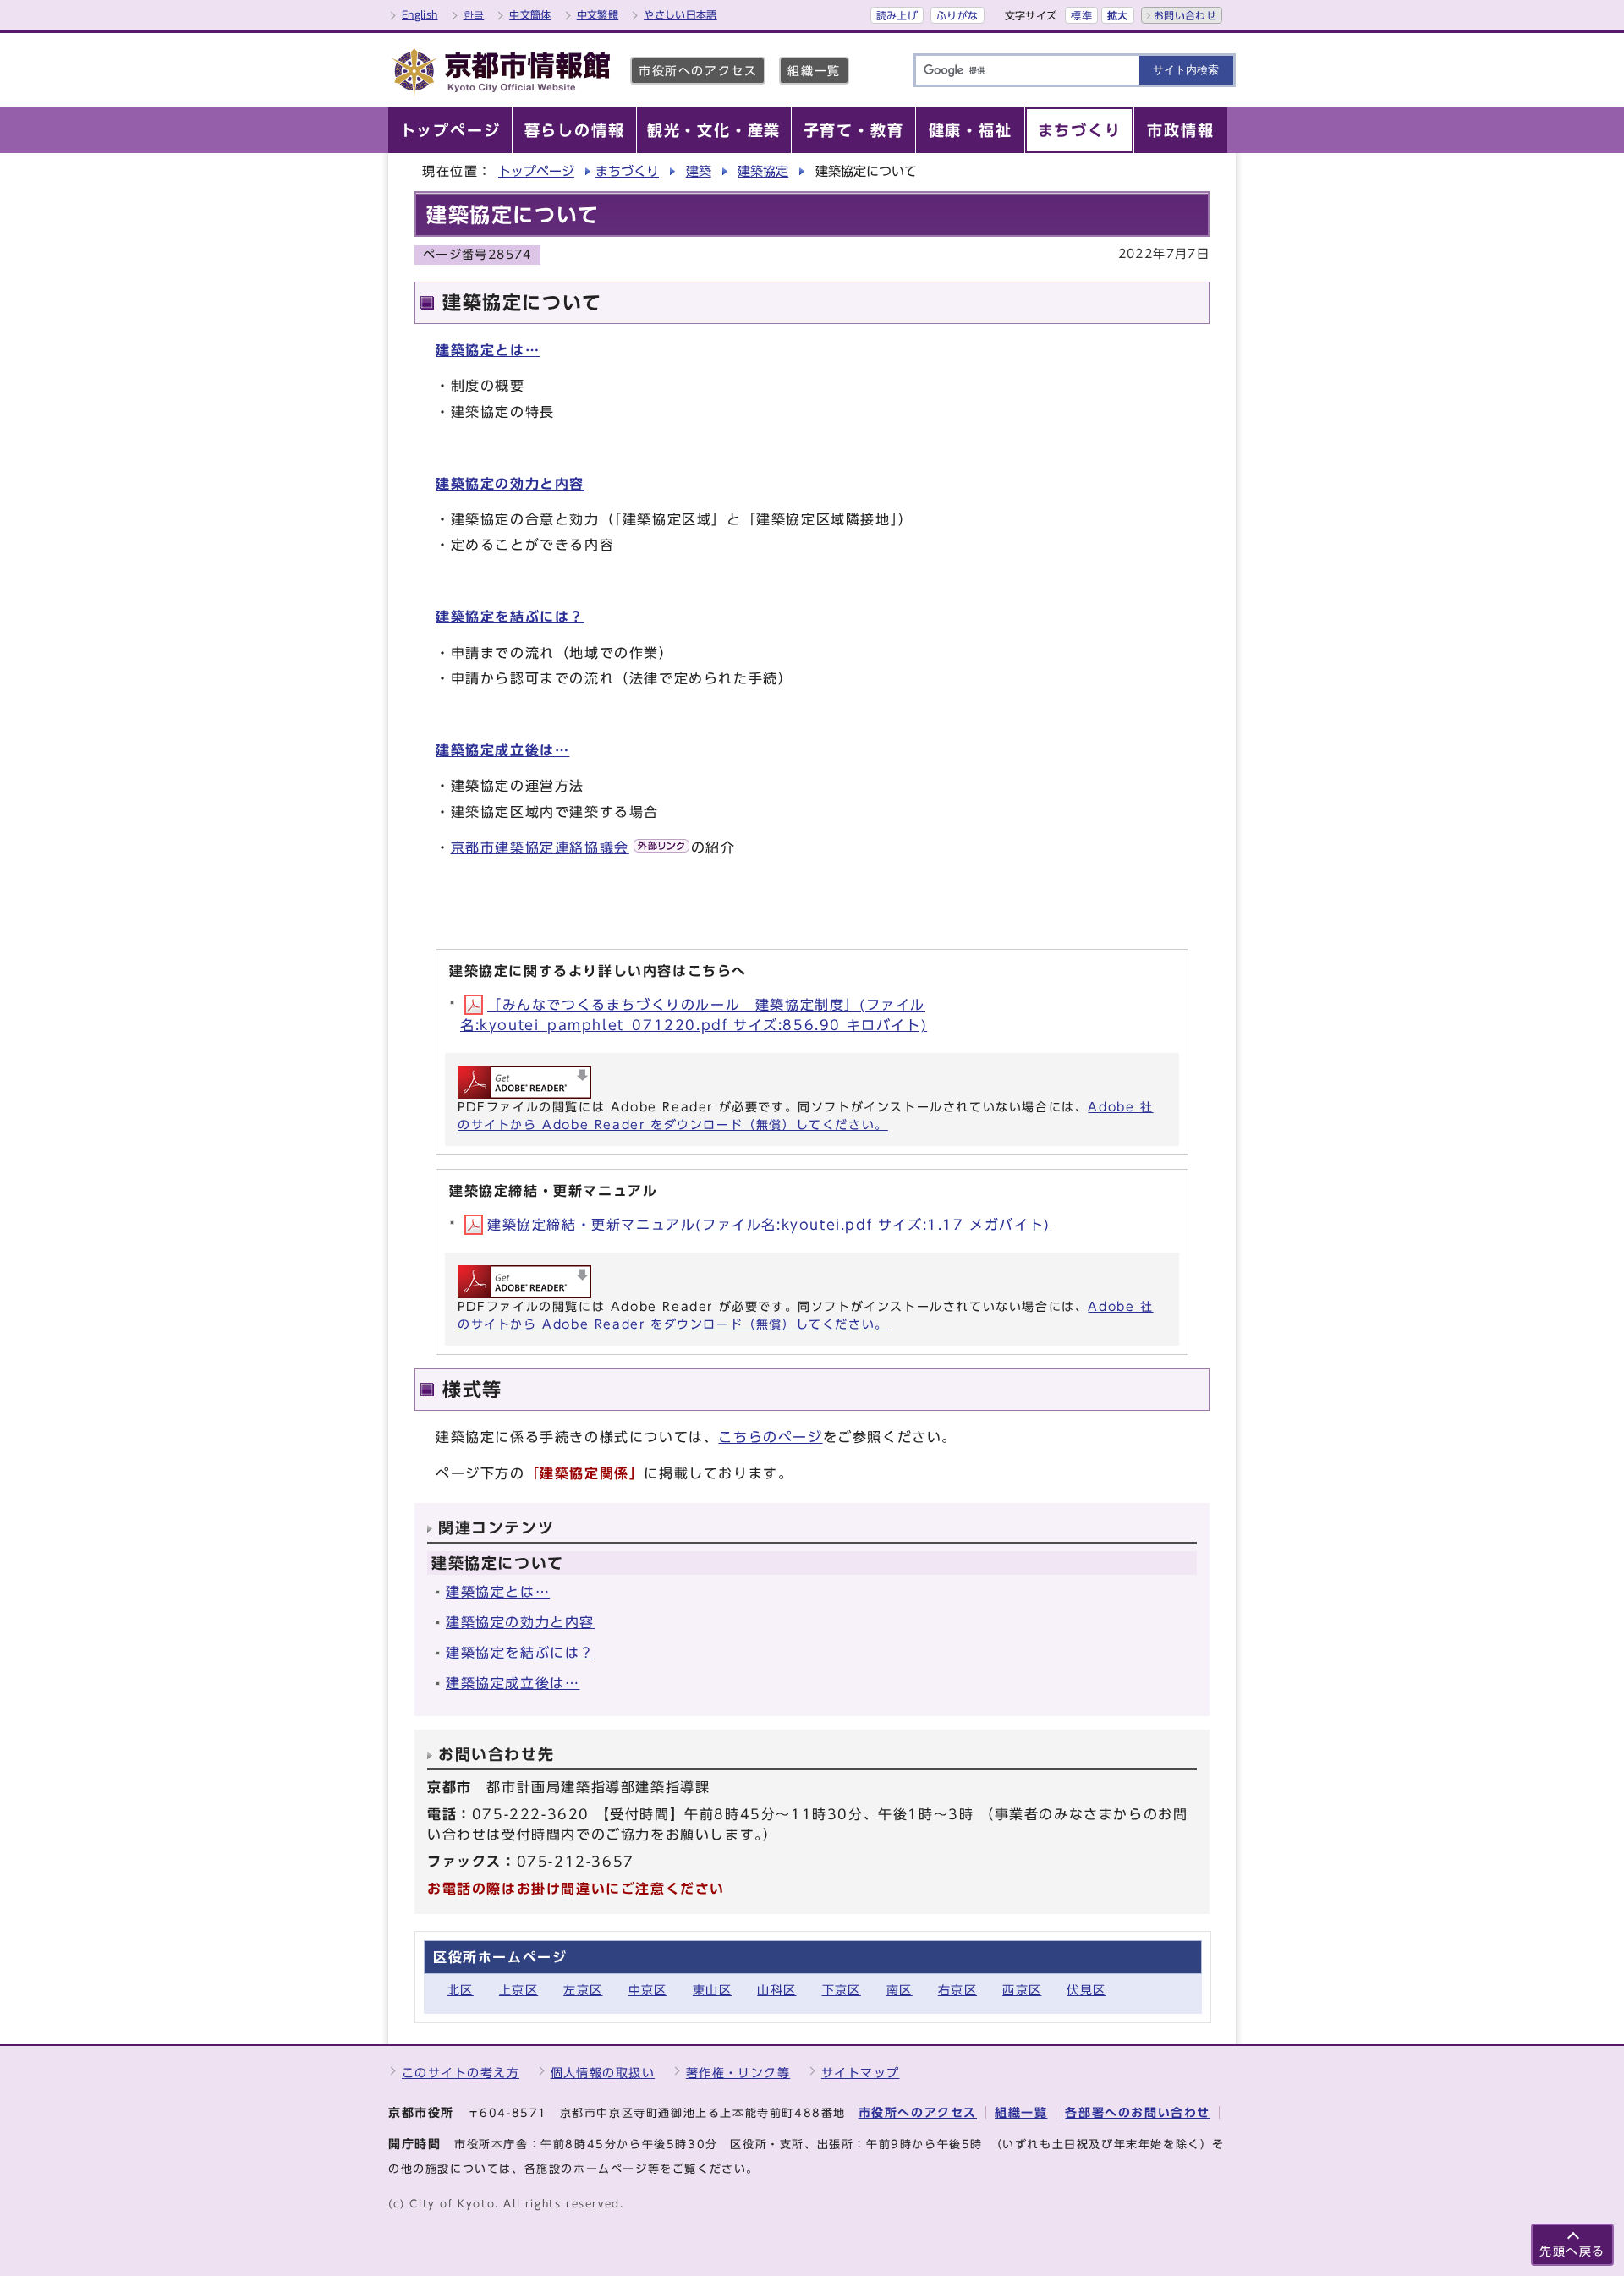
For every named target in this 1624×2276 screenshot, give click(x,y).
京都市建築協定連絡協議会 (540, 847)
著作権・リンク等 (738, 2073)
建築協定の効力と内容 (510, 484)
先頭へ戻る (1572, 2251)
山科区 (776, 1990)
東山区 (712, 1990)
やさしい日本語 (680, 14)
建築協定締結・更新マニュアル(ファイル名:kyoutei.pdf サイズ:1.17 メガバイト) (769, 1225)
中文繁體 (598, 14)
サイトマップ (861, 2073)
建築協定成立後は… (502, 750)
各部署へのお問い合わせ (1138, 2112)
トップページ (536, 171)
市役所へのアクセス (698, 71)
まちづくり (627, 171)
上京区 (518, 1990)
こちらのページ (770, 1437)
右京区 (957, 1990)
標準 (1081, 15)
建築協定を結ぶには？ (510, 617)
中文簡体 (530, 14)
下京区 (842, 1990)
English (420, 14)
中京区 (648, 1990)
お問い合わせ (1185, 15)
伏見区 (1086, 1990)
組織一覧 (814, 71)
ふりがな (957, 15)
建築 (699, 171)
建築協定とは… (488, 350)
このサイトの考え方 (461, 2073)
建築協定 (763, 171)
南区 (900, 1990)
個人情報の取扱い (603, 2073)
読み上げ (897, 15)
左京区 (583, 1990)
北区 (461, 1990)
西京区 (1022, 1990)
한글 (474, 14)
